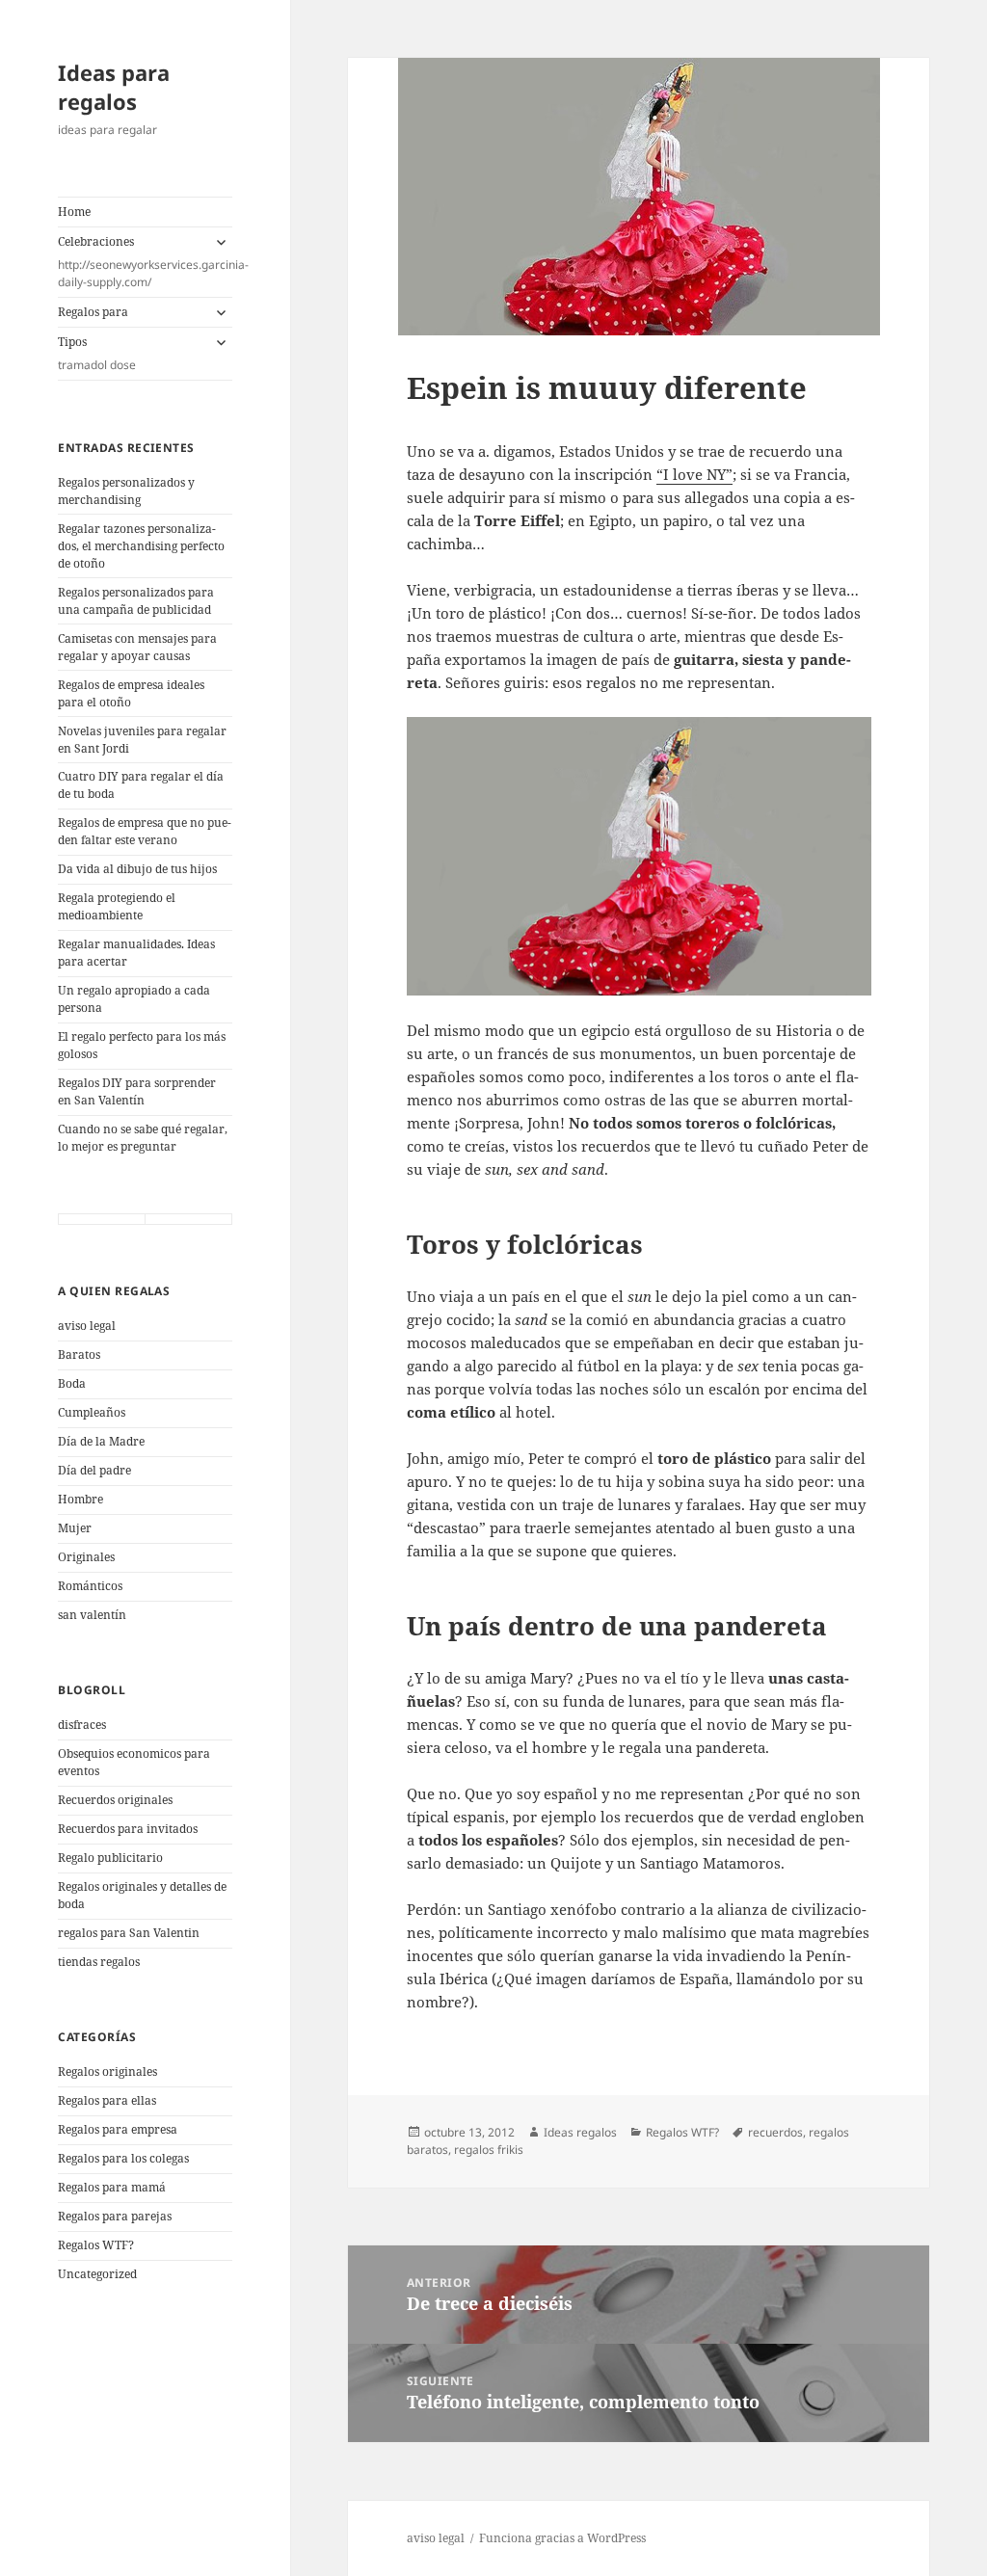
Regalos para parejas (115, 2216)
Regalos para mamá (112, 2187)
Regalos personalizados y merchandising (126, 491)
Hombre (80, 1499)
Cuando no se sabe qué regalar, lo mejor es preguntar (143, 1138)
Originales (86, 1557)
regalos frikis (489, 2150)
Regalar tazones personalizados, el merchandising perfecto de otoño (141, 546)
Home (74, 212)
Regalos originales (107, 2071)
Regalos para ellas (107, 2100)
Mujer (75, 1528)
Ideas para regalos (114, 87)
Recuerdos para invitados (128, 1829)
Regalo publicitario (110, 1858)
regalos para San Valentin (129, 1933)
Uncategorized (97, 2274)
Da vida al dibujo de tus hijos (137, 869)
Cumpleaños (92, 1412)
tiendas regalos (99, 1962)
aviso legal (87, 1326)
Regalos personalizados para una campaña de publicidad (136, 601)
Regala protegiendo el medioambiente (117, 906)
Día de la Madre (101, 1441)
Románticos (90, 1586)
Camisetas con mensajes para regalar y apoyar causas (137, 647)
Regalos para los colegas (123, 2158)
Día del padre (94, 1470)
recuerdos (775, 2132)
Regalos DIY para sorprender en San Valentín (137, 1091)
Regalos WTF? (96, 2245)
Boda (72, 1383)
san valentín (92, 1615)
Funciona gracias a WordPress (562, 2538)
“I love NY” (694, 474)
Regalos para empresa (118, 2129)
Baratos (79, 1354)
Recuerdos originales (115, 1800)
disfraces (82, 1725)
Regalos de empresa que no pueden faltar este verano (145, 831)
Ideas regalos (580, 2132)
